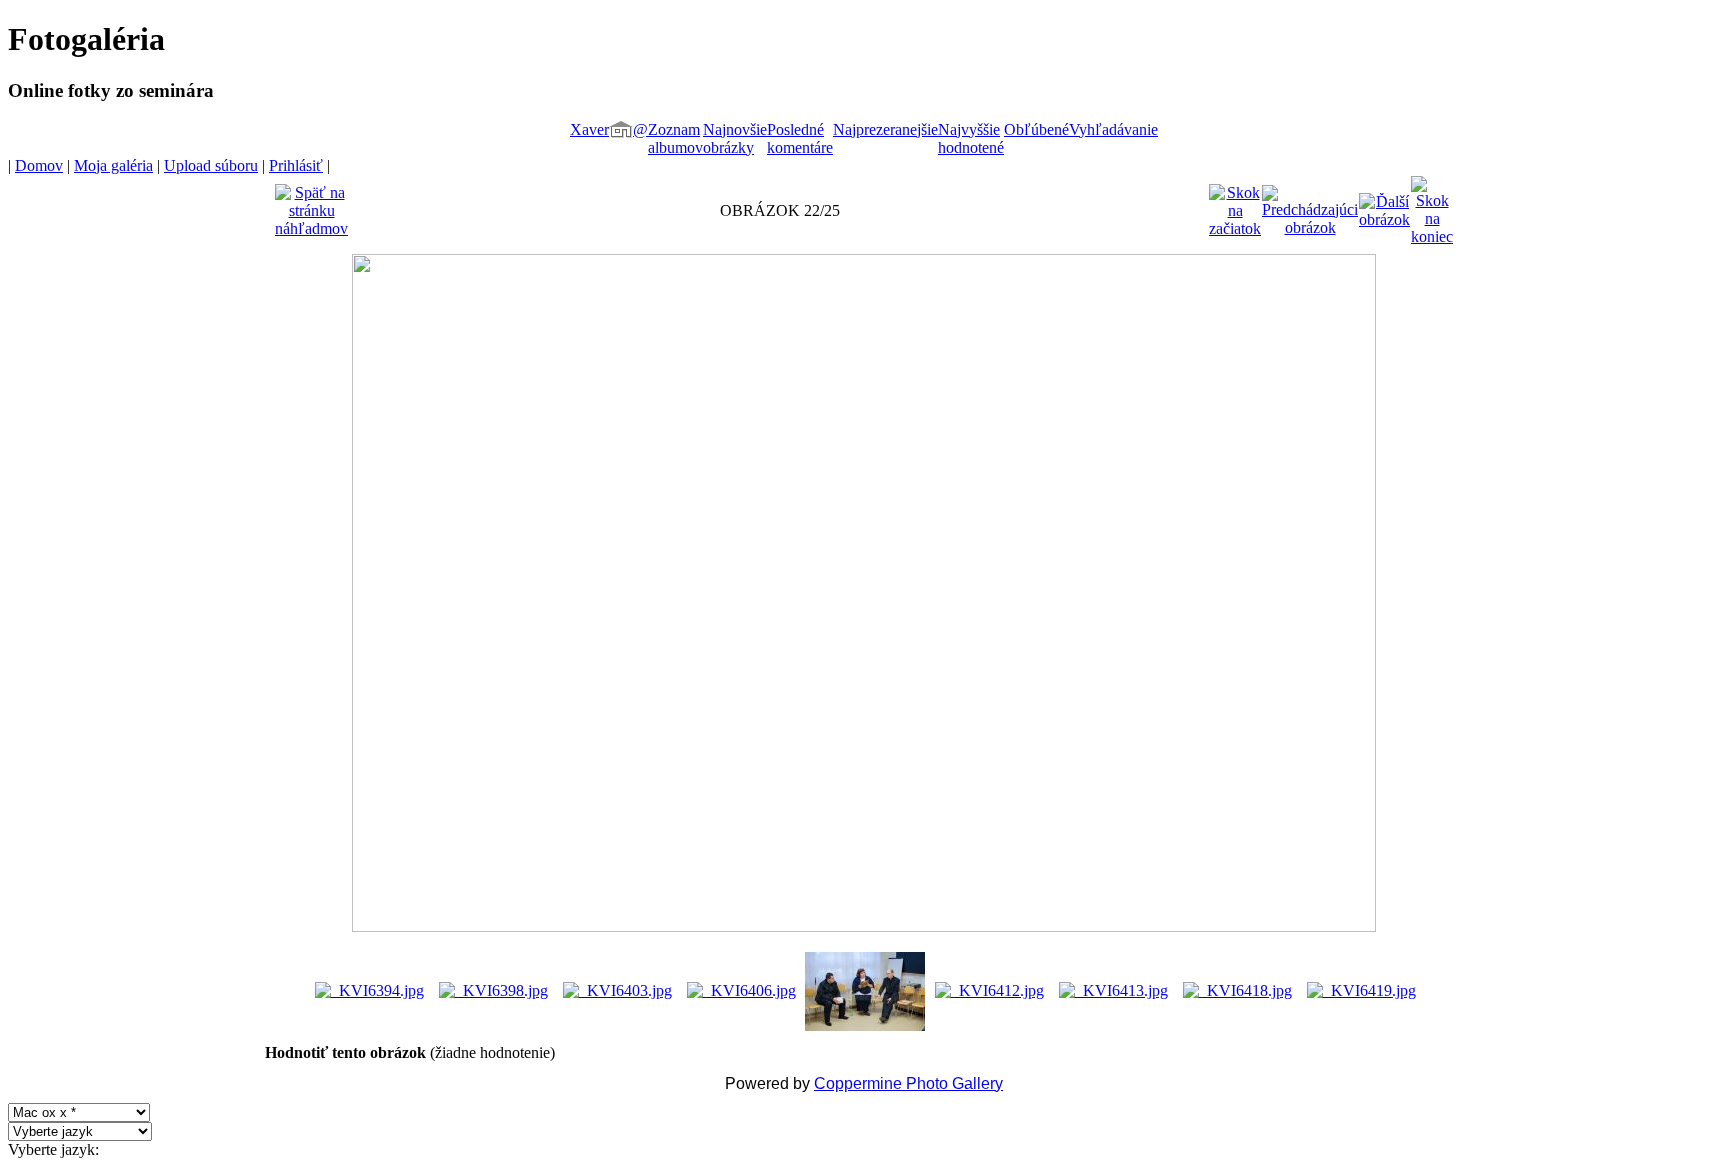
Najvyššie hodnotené (971, 138)
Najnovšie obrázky (735, 138)
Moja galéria (113, 165)
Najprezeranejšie (885, 129)
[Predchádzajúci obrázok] (1310, 205)
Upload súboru (211, 165)
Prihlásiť (296, 165)
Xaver (589, 129)
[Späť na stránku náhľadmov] (311, 205)
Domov (39, 165)
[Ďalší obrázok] (1384, 205)
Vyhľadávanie (1113, 129)
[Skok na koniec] (1432, 205)
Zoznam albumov (675, 138)
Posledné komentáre (800, 138)
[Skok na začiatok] (1235, 205)
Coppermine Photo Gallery (908, 1083)
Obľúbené (1036, 129)
